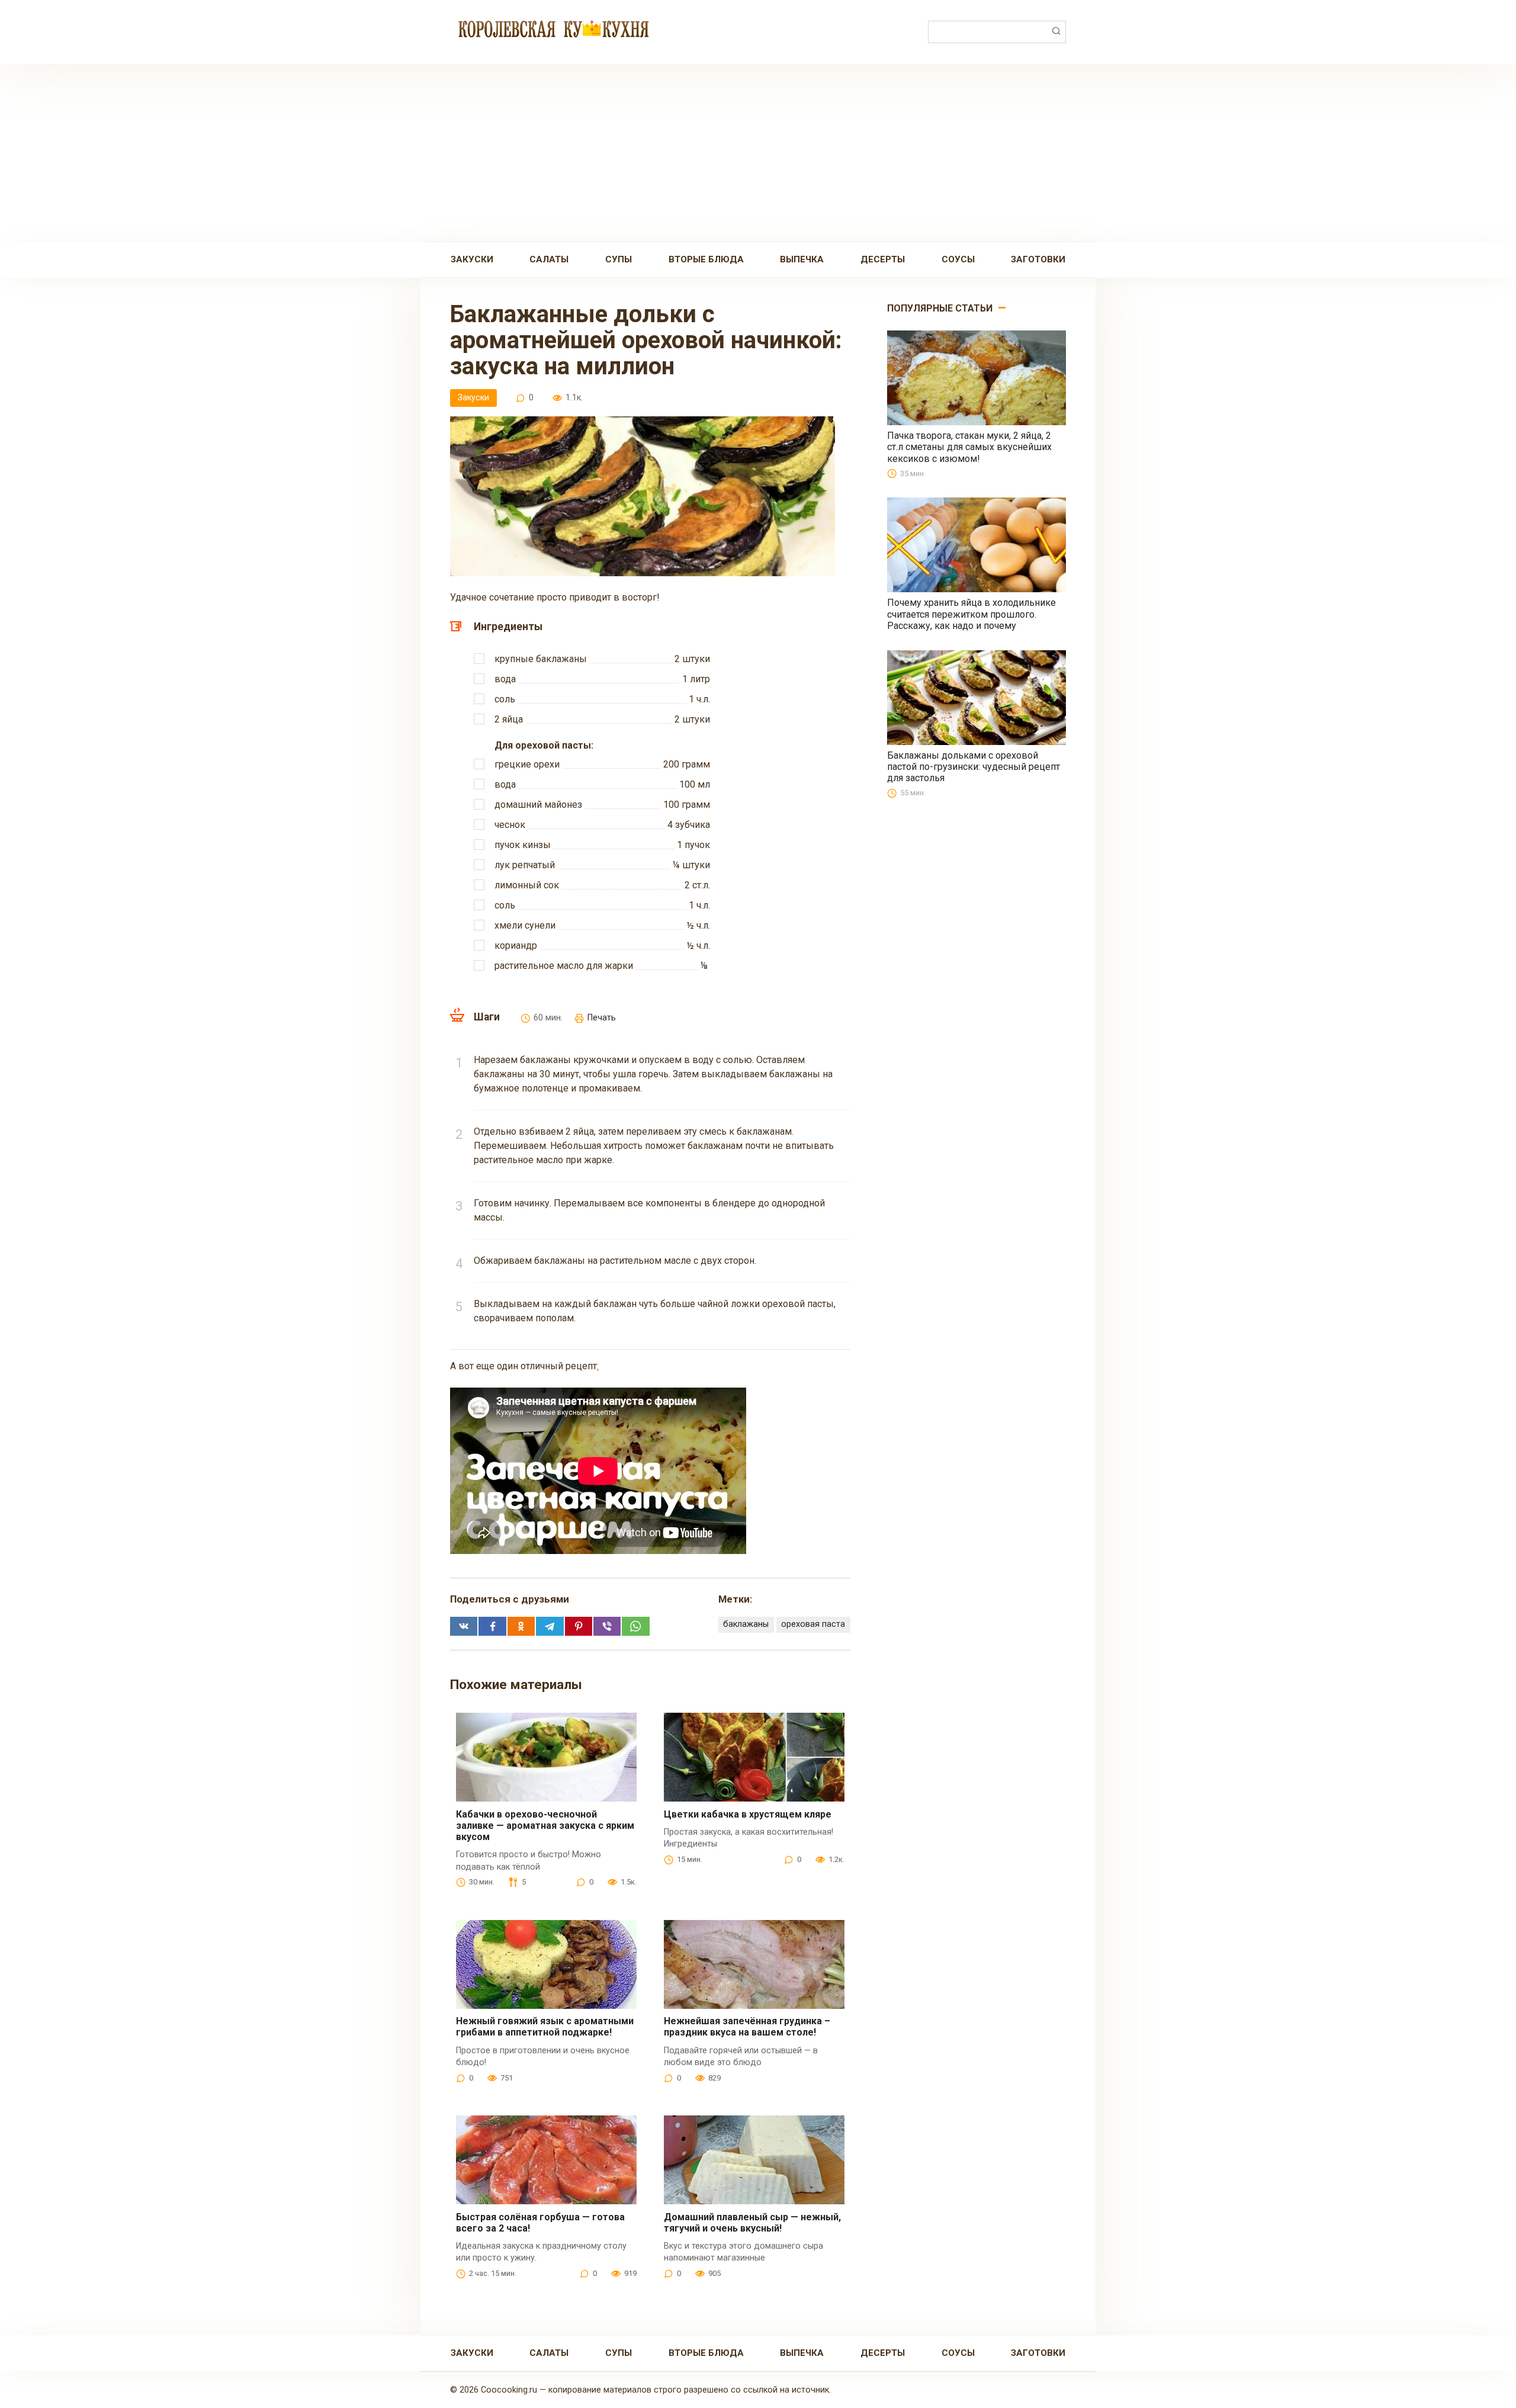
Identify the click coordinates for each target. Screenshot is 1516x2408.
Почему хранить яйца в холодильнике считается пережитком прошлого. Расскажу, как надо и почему (971, 614)
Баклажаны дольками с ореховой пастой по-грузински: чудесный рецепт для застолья (974, 767)
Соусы (958, 259)
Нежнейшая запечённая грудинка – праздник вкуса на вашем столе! (747, 2027)
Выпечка (802, 259)
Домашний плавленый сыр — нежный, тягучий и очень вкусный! (752, 2223)
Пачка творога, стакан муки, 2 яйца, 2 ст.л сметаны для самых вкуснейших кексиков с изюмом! (969, 447)
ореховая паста (813, 1624)
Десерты (883, 259)
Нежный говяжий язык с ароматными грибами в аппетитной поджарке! (545, 2027)
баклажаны (746, 1624)
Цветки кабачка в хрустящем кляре (748, 1814)
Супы (619, 259)
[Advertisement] (758, 153)
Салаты (549, 259)
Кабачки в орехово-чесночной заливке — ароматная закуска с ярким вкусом (545, 1826)
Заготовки (1038, 259)
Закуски (472, 259)
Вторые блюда (706, 259)
